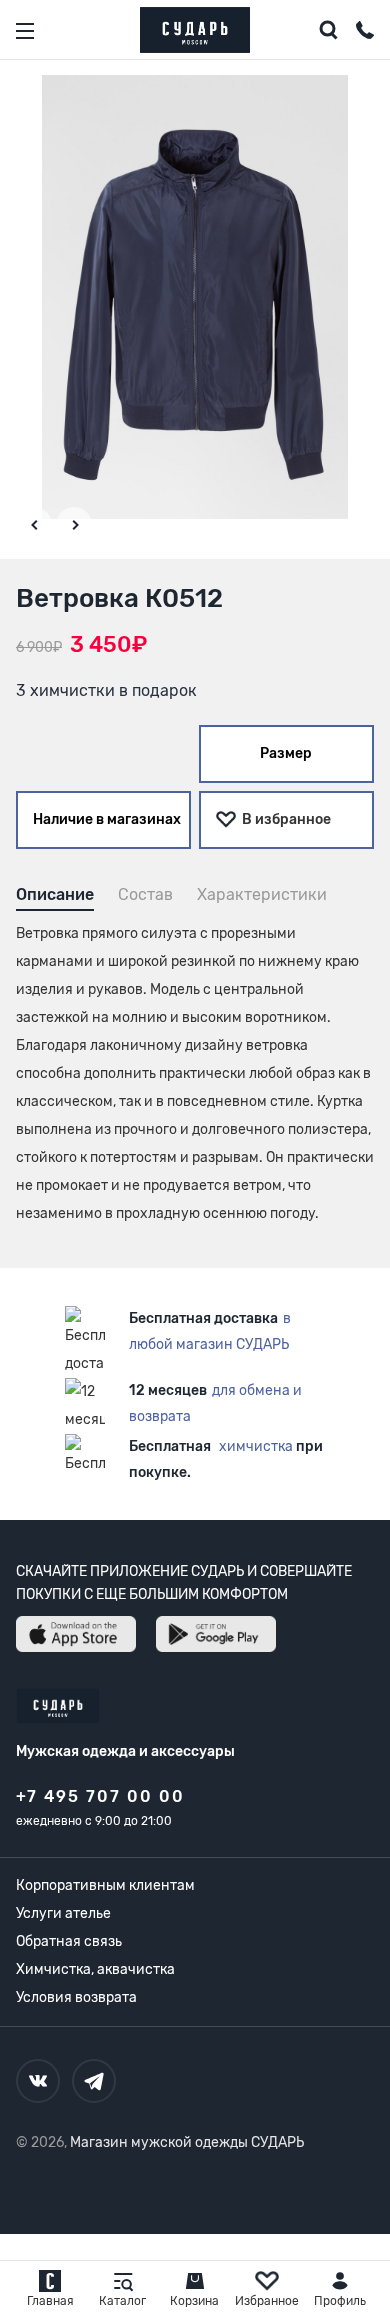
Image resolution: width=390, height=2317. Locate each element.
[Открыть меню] (25, 31)
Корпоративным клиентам (105, 1885)
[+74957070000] (365, 33)
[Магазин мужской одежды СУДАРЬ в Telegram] (94, 2081)
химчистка (256, 1446)
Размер (286, 753)
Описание (55, 894)
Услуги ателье (63, 1913)
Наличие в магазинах (107, 819)
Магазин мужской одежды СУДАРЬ (187, 2142)
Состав (145, 894)
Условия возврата (76, 1997)
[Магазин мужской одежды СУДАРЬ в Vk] (38, 2081)
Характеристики (262, 894)
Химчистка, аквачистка (95, 1969)
